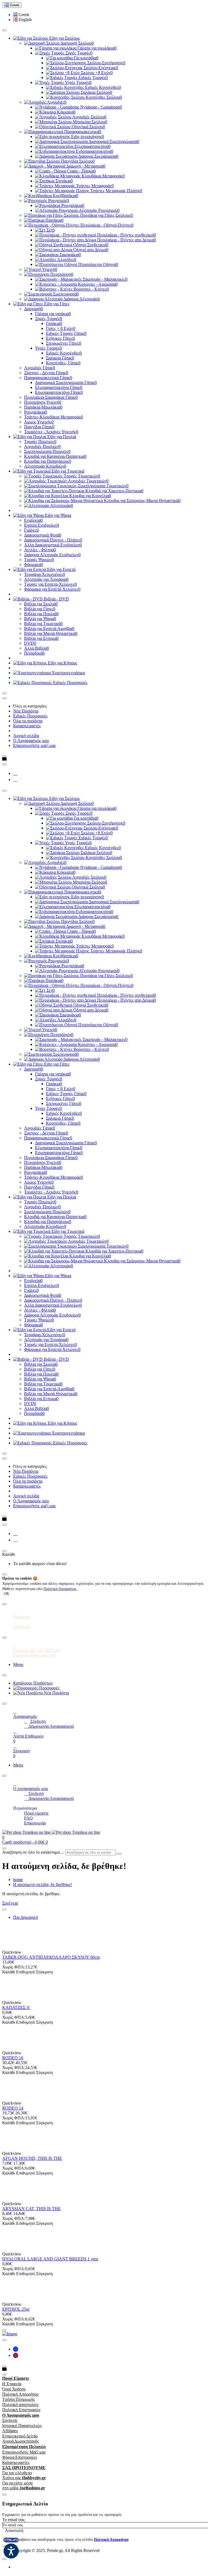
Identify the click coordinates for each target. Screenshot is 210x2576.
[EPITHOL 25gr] (14, 2299)
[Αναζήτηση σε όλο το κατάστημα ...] (4, 1849)
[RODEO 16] (14, 2048)
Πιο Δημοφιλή (26, 1917)
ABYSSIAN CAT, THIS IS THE (31, 2209)
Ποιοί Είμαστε (16, 2378)
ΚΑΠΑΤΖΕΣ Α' (16, 2007)
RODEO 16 (13, 2058)
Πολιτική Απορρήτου (60, 1589)
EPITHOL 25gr (16, 2309)
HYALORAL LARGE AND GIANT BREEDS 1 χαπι (50, 2259)
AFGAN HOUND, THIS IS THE (32, 2158)
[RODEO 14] (14, 2098)
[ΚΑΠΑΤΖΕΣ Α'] (14, 1998)
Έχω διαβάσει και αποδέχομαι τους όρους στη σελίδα (68, 2540)
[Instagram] (15, 780)
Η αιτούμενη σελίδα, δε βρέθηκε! (43, 1884)
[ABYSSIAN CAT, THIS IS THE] (14, 2199)
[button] (21, 15)
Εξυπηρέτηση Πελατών (24, 2447)
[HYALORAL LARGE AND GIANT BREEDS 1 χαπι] (14, 2249)
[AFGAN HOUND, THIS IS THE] (14, 2148)
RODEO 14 (13, 2108)
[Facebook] (15, 773)
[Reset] (4, 1551)
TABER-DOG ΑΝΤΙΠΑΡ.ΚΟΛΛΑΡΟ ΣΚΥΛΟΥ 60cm (51, 1957)
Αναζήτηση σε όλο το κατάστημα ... (33, 1852)
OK (7, 1594)
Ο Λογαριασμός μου (21, 2415)
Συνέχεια (10, 1903)
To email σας (13, 2520)
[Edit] (4, 30)
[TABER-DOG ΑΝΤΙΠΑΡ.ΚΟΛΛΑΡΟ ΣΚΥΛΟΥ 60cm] (14, 1947)
